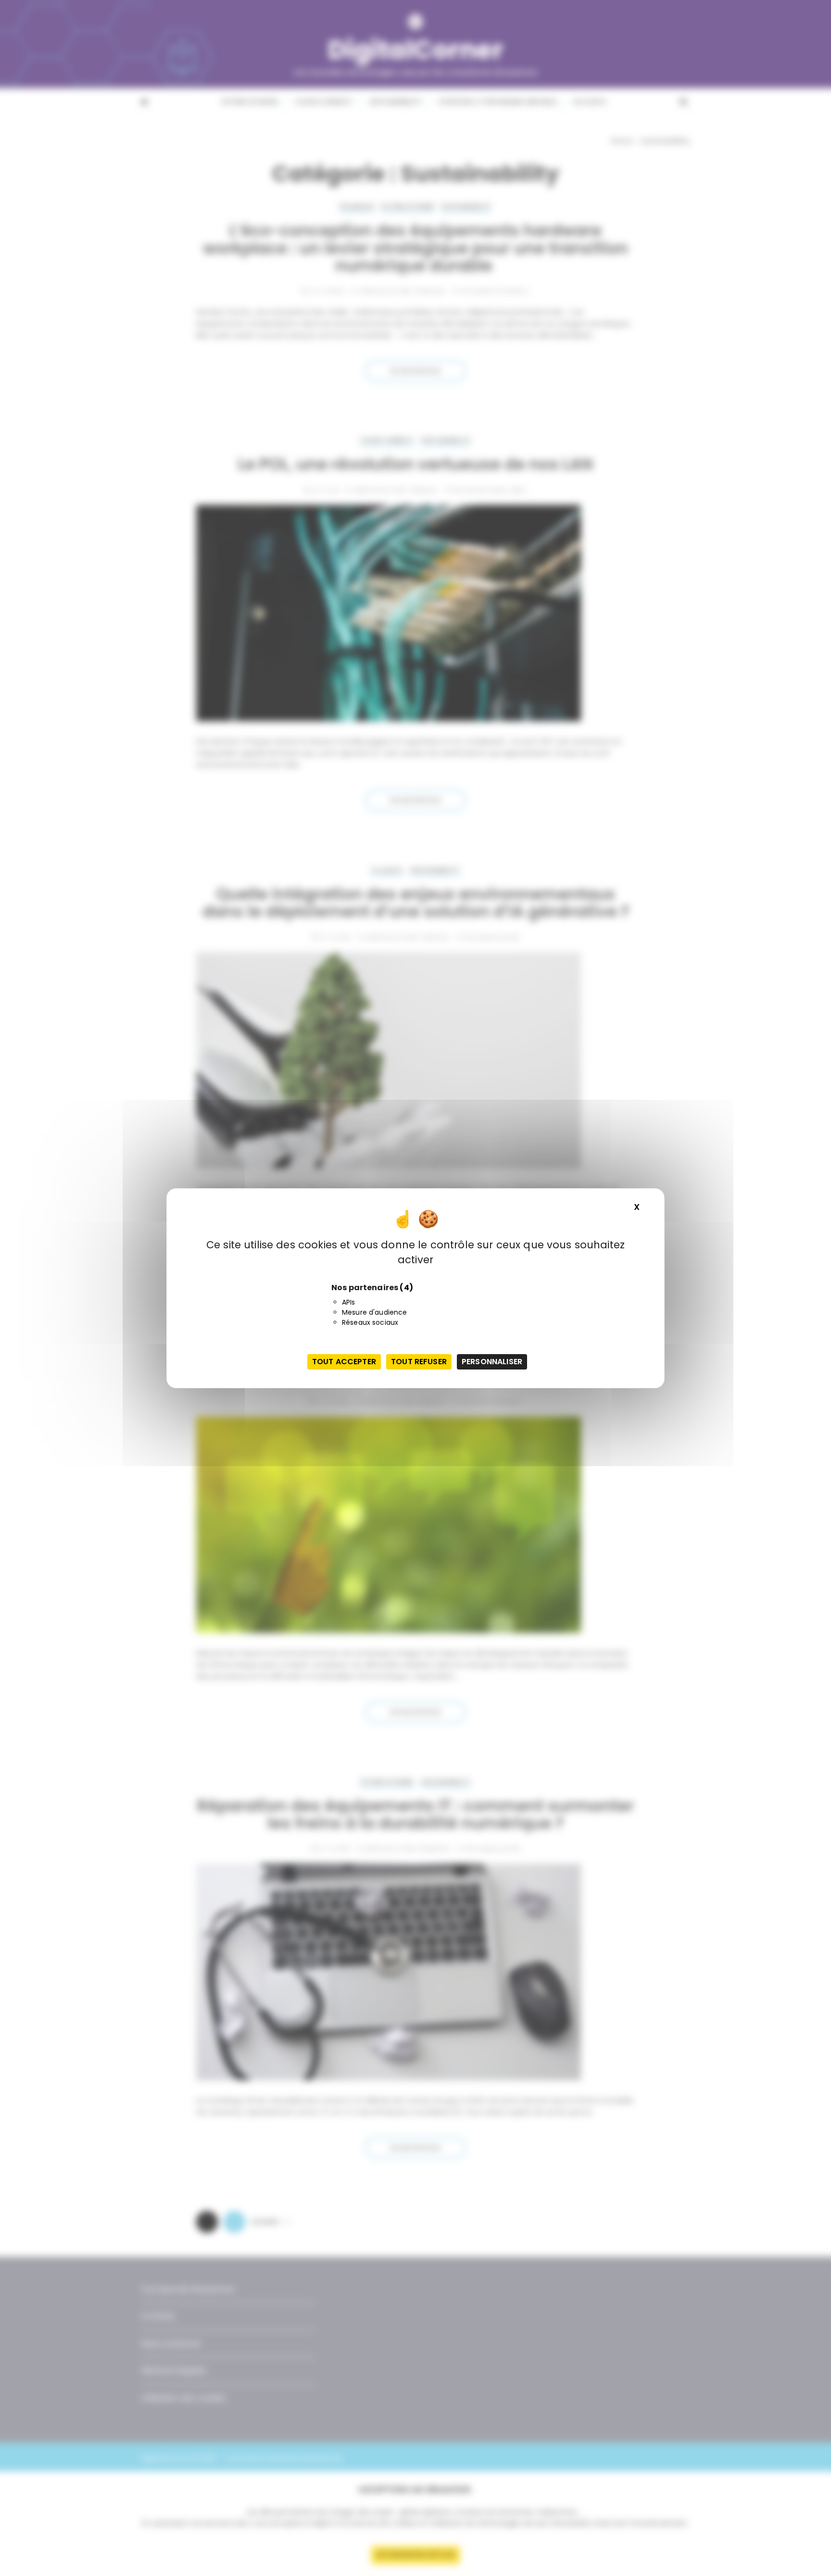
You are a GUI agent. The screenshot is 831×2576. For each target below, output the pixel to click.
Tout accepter (344, 1362)
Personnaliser (492, 1362)
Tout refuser (419, 1362)
